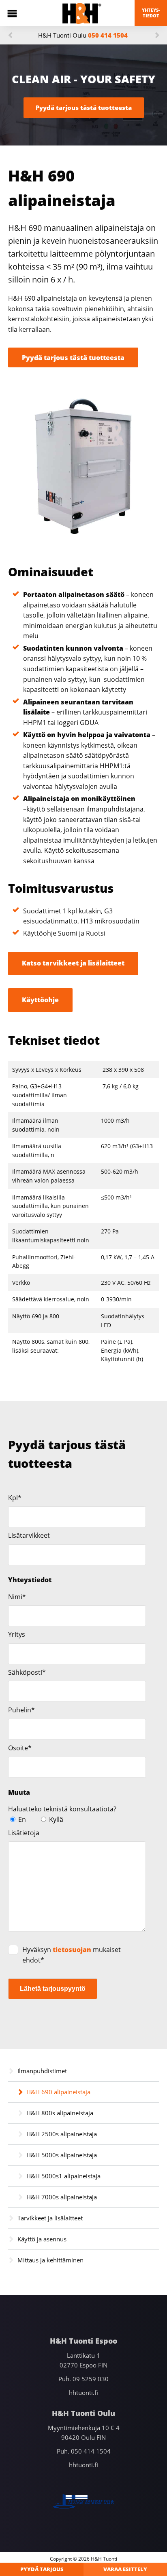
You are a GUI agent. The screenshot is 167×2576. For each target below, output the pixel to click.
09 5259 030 (91, 2379)
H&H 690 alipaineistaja (58, 2092)
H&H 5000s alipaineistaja (62, 2155)
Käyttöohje (40, 1000)
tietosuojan (72, 1950)
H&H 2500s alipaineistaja (62, 2134)
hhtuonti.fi (83, 2393)
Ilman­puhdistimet (42, 2071)
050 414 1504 (108, 35)
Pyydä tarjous (42, 2569)
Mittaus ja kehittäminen (50, 2260)
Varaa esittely (125, 2569)
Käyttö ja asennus (42, 2239)
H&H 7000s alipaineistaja (62, 2197)
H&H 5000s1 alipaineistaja (63, 2176)
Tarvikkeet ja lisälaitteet (50, 2218)
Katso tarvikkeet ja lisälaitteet (73, 963)
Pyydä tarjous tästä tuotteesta (84, 108)
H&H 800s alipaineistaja (60, 2113)
